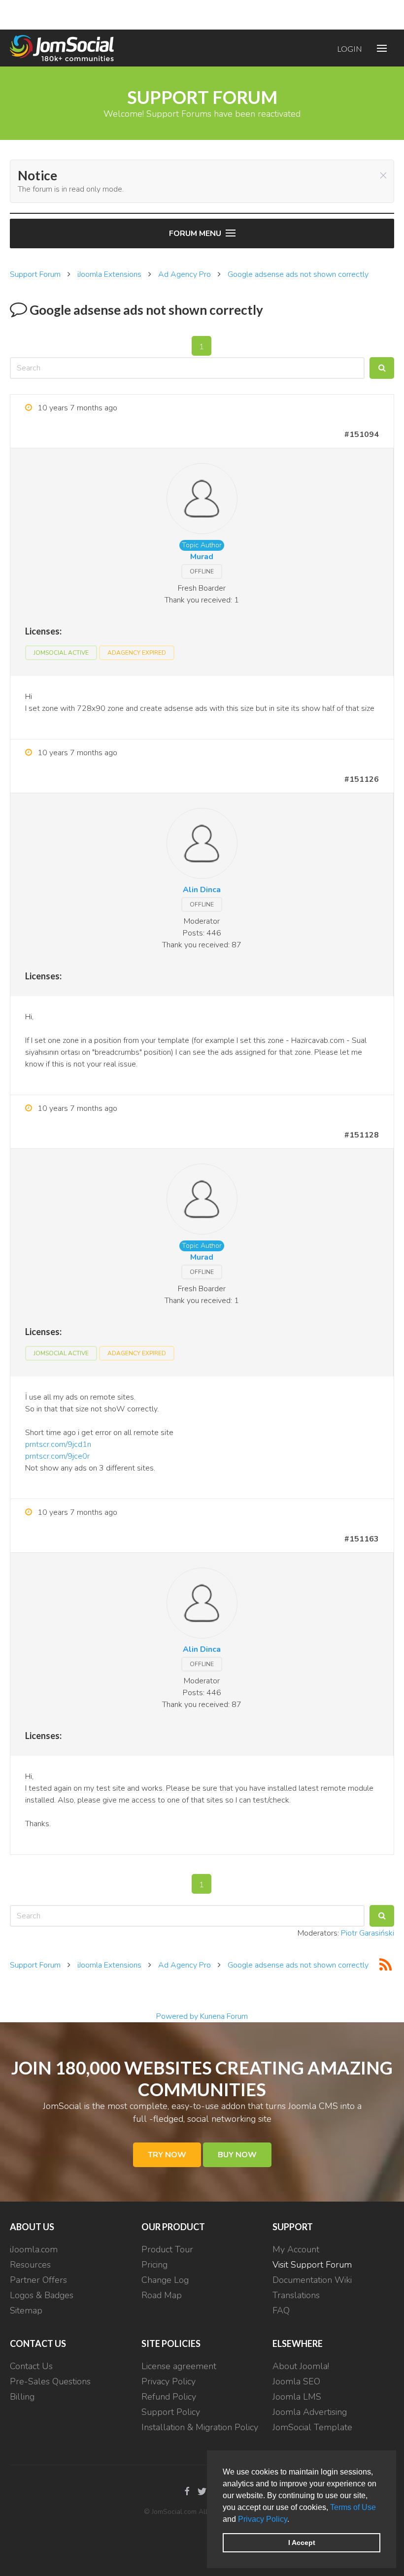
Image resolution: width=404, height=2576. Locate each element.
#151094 (362, 435)
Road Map (162, 2295)
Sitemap (26, 2310)
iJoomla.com (34, 2249)
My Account (296, 2249)
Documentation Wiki (312, 2280)
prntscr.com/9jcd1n (58, 1444)
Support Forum (35, 274)
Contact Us (31, 2366)
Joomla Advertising (310, 2412)
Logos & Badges (42, 2295)
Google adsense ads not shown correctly (298, 274)
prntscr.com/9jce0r (57, 1456)
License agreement (179, 2366)
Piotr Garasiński (368, 1933)
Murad (202, 557)
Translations (296, 2295)
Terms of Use (353, 2507)
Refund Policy (169, 2397)
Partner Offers (38, 2280)
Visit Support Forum (312, 2265)
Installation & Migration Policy (200, 2427)
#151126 (362, 779)
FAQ (281, 2310)
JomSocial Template (312, 2427)
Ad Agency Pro (185, 274)
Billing (22, 2397)
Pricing (154, 2265)
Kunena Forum (224, 2016)
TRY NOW (167, 2155)
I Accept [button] (302, 2543)
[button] (293, 2520)
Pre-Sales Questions (50, 2381)
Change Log (165, 2280)
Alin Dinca (202, 890)
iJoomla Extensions (109, 274)
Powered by (177, 2016)
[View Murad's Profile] (202, 501)
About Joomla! (301, 2366)
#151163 (362, 1539)
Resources (30, 2265)
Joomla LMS (297, 2397)
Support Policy (171, 2412)
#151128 (362, 1135)
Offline (202, 571)
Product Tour (167, 2249)
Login (350, 49)
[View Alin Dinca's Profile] (202, 845)
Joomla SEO (296, 2381)
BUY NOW (237, 2155)
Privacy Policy (263, 2519)
